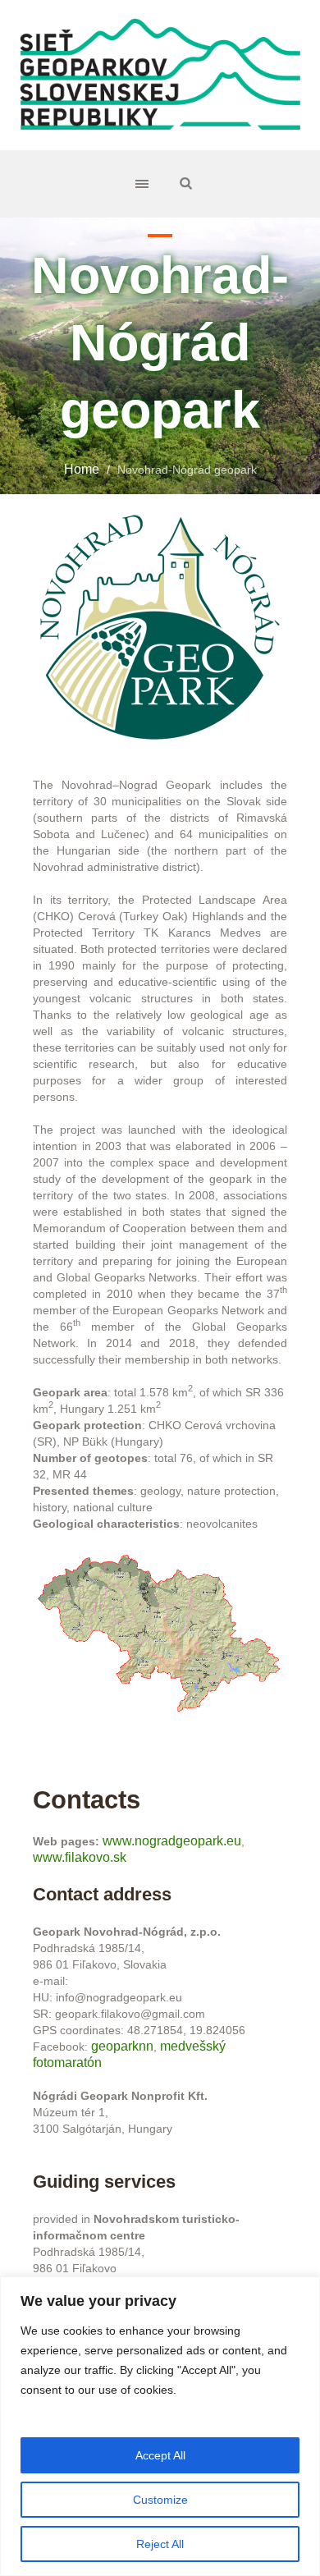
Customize (160, 2500)
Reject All (160, 2544)
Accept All (160, 2455)
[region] (160, 2426)
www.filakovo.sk (80, 1857)
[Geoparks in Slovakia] (160, 75)
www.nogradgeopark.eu (172, 1841)
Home (82, 469)
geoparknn (122, 2046)
